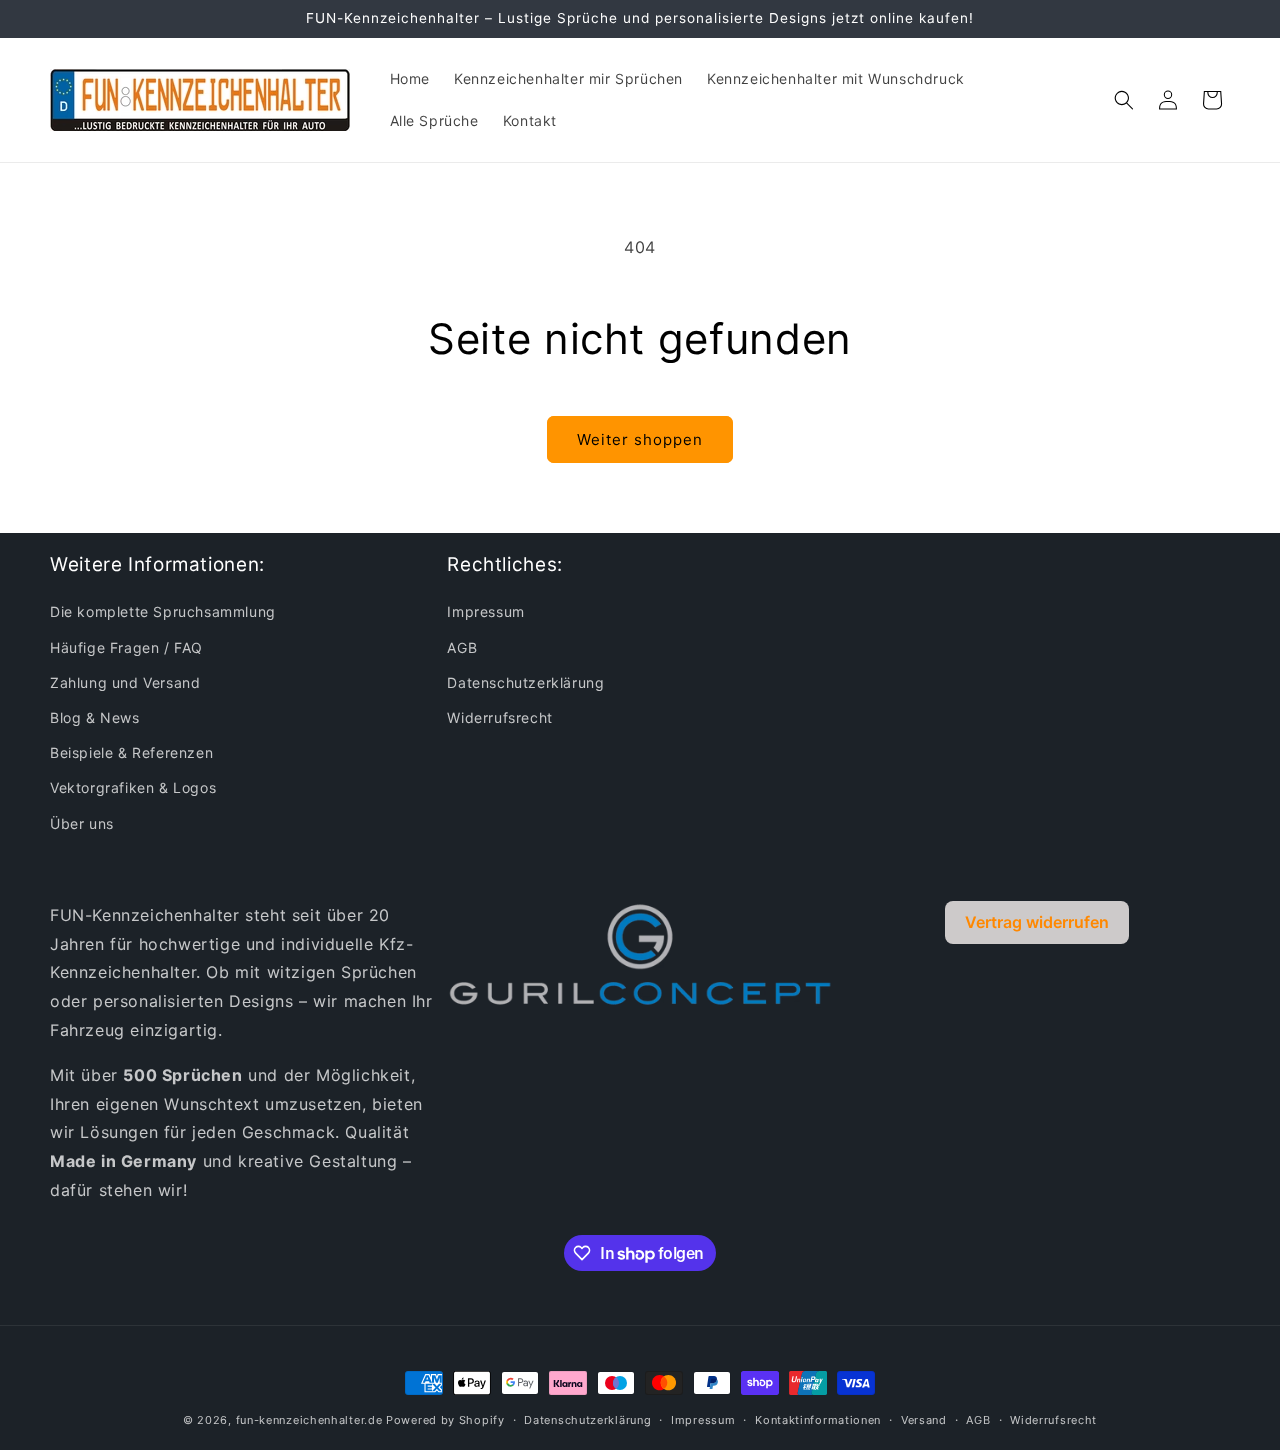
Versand (924, 1420)
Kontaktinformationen (818, 1420)
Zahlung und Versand (125, 682)
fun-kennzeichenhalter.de (309, 1420)
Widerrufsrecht (499, 717)
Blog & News (95, 717)
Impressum (485, 611)
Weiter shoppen (640, 439)
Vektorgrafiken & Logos (133, 787)
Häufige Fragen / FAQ (126, 647)
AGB (462, 647)
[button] (1124, 100)
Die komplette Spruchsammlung (163, 611)
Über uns (82, 823)
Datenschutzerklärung (525, 682)
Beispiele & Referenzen (131, 752)
